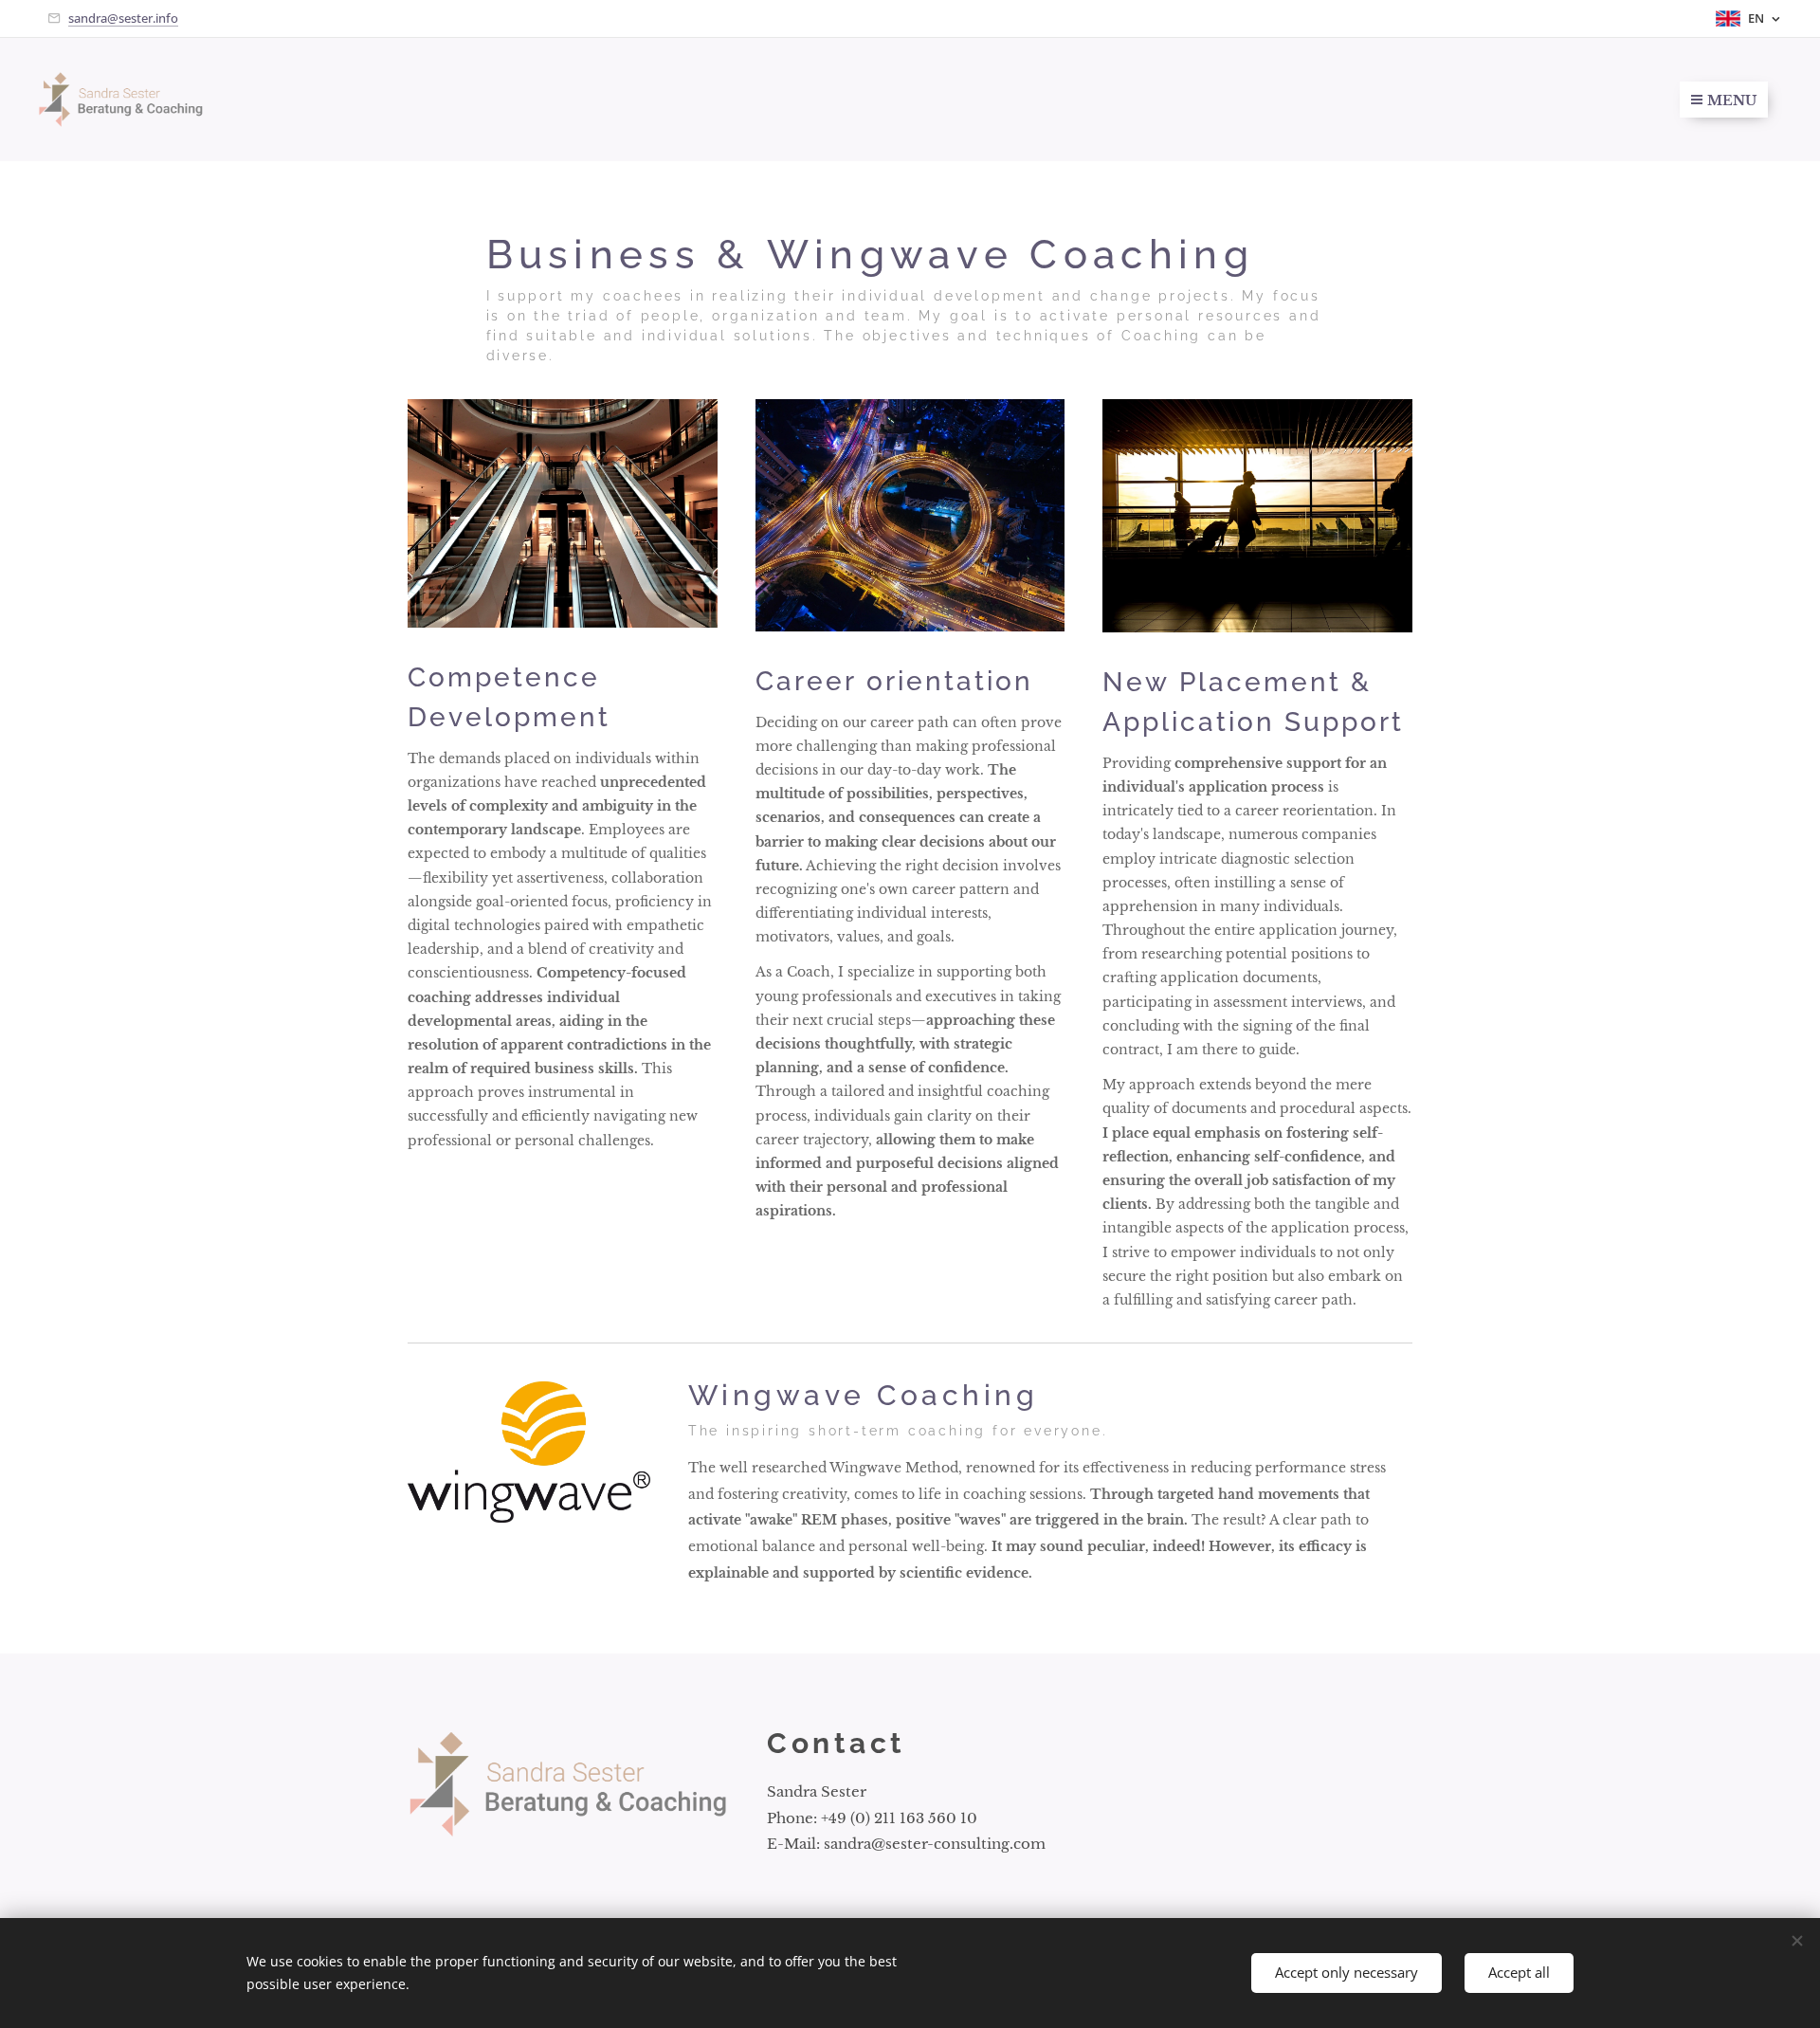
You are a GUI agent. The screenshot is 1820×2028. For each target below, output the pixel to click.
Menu (1732, 100)
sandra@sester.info (123, 18)
